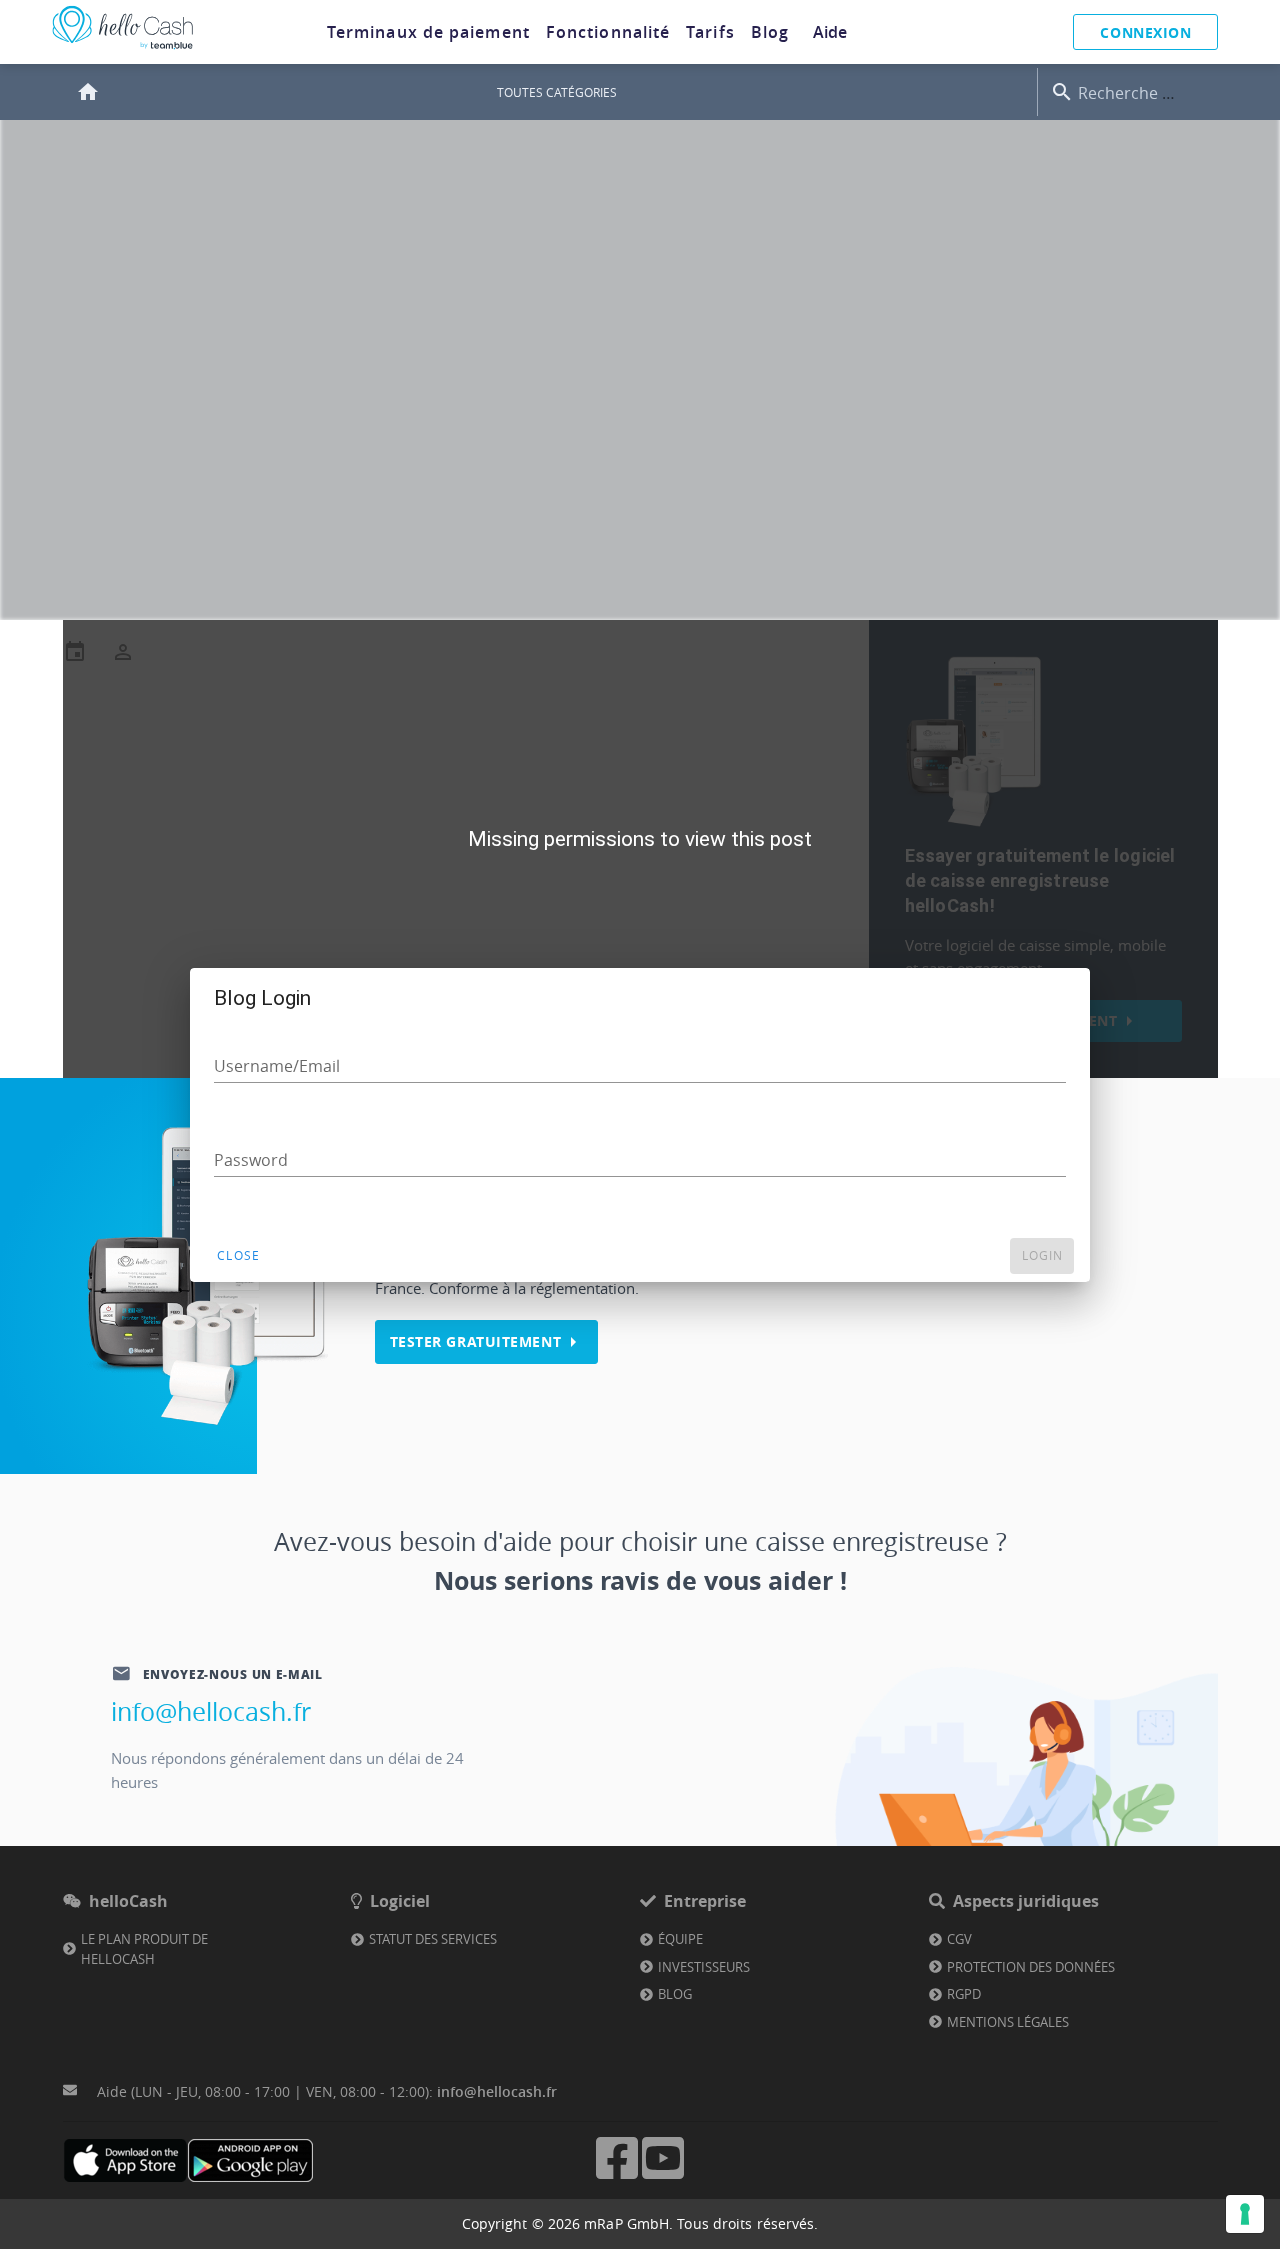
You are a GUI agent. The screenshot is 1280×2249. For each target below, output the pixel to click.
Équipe (680, 1939)
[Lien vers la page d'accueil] (123, 49)
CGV (959, 1939)
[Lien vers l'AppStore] (125, 2160)
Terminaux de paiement (428, 32)
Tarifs (710, 32)
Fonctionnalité (608, 32)
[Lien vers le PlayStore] (250, 2160)
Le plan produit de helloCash (144, 1949)
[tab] (428, 32)
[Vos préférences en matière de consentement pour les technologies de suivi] (1245, 2214)
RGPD (964, 1994)
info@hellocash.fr (211, 1711)
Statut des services (433, 1939)
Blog (770, 32)
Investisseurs (704, 1967)
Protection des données (1031, 1967)
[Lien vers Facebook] (617, 2176)
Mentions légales (1008, 2022)
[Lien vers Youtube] (663, 2176)
